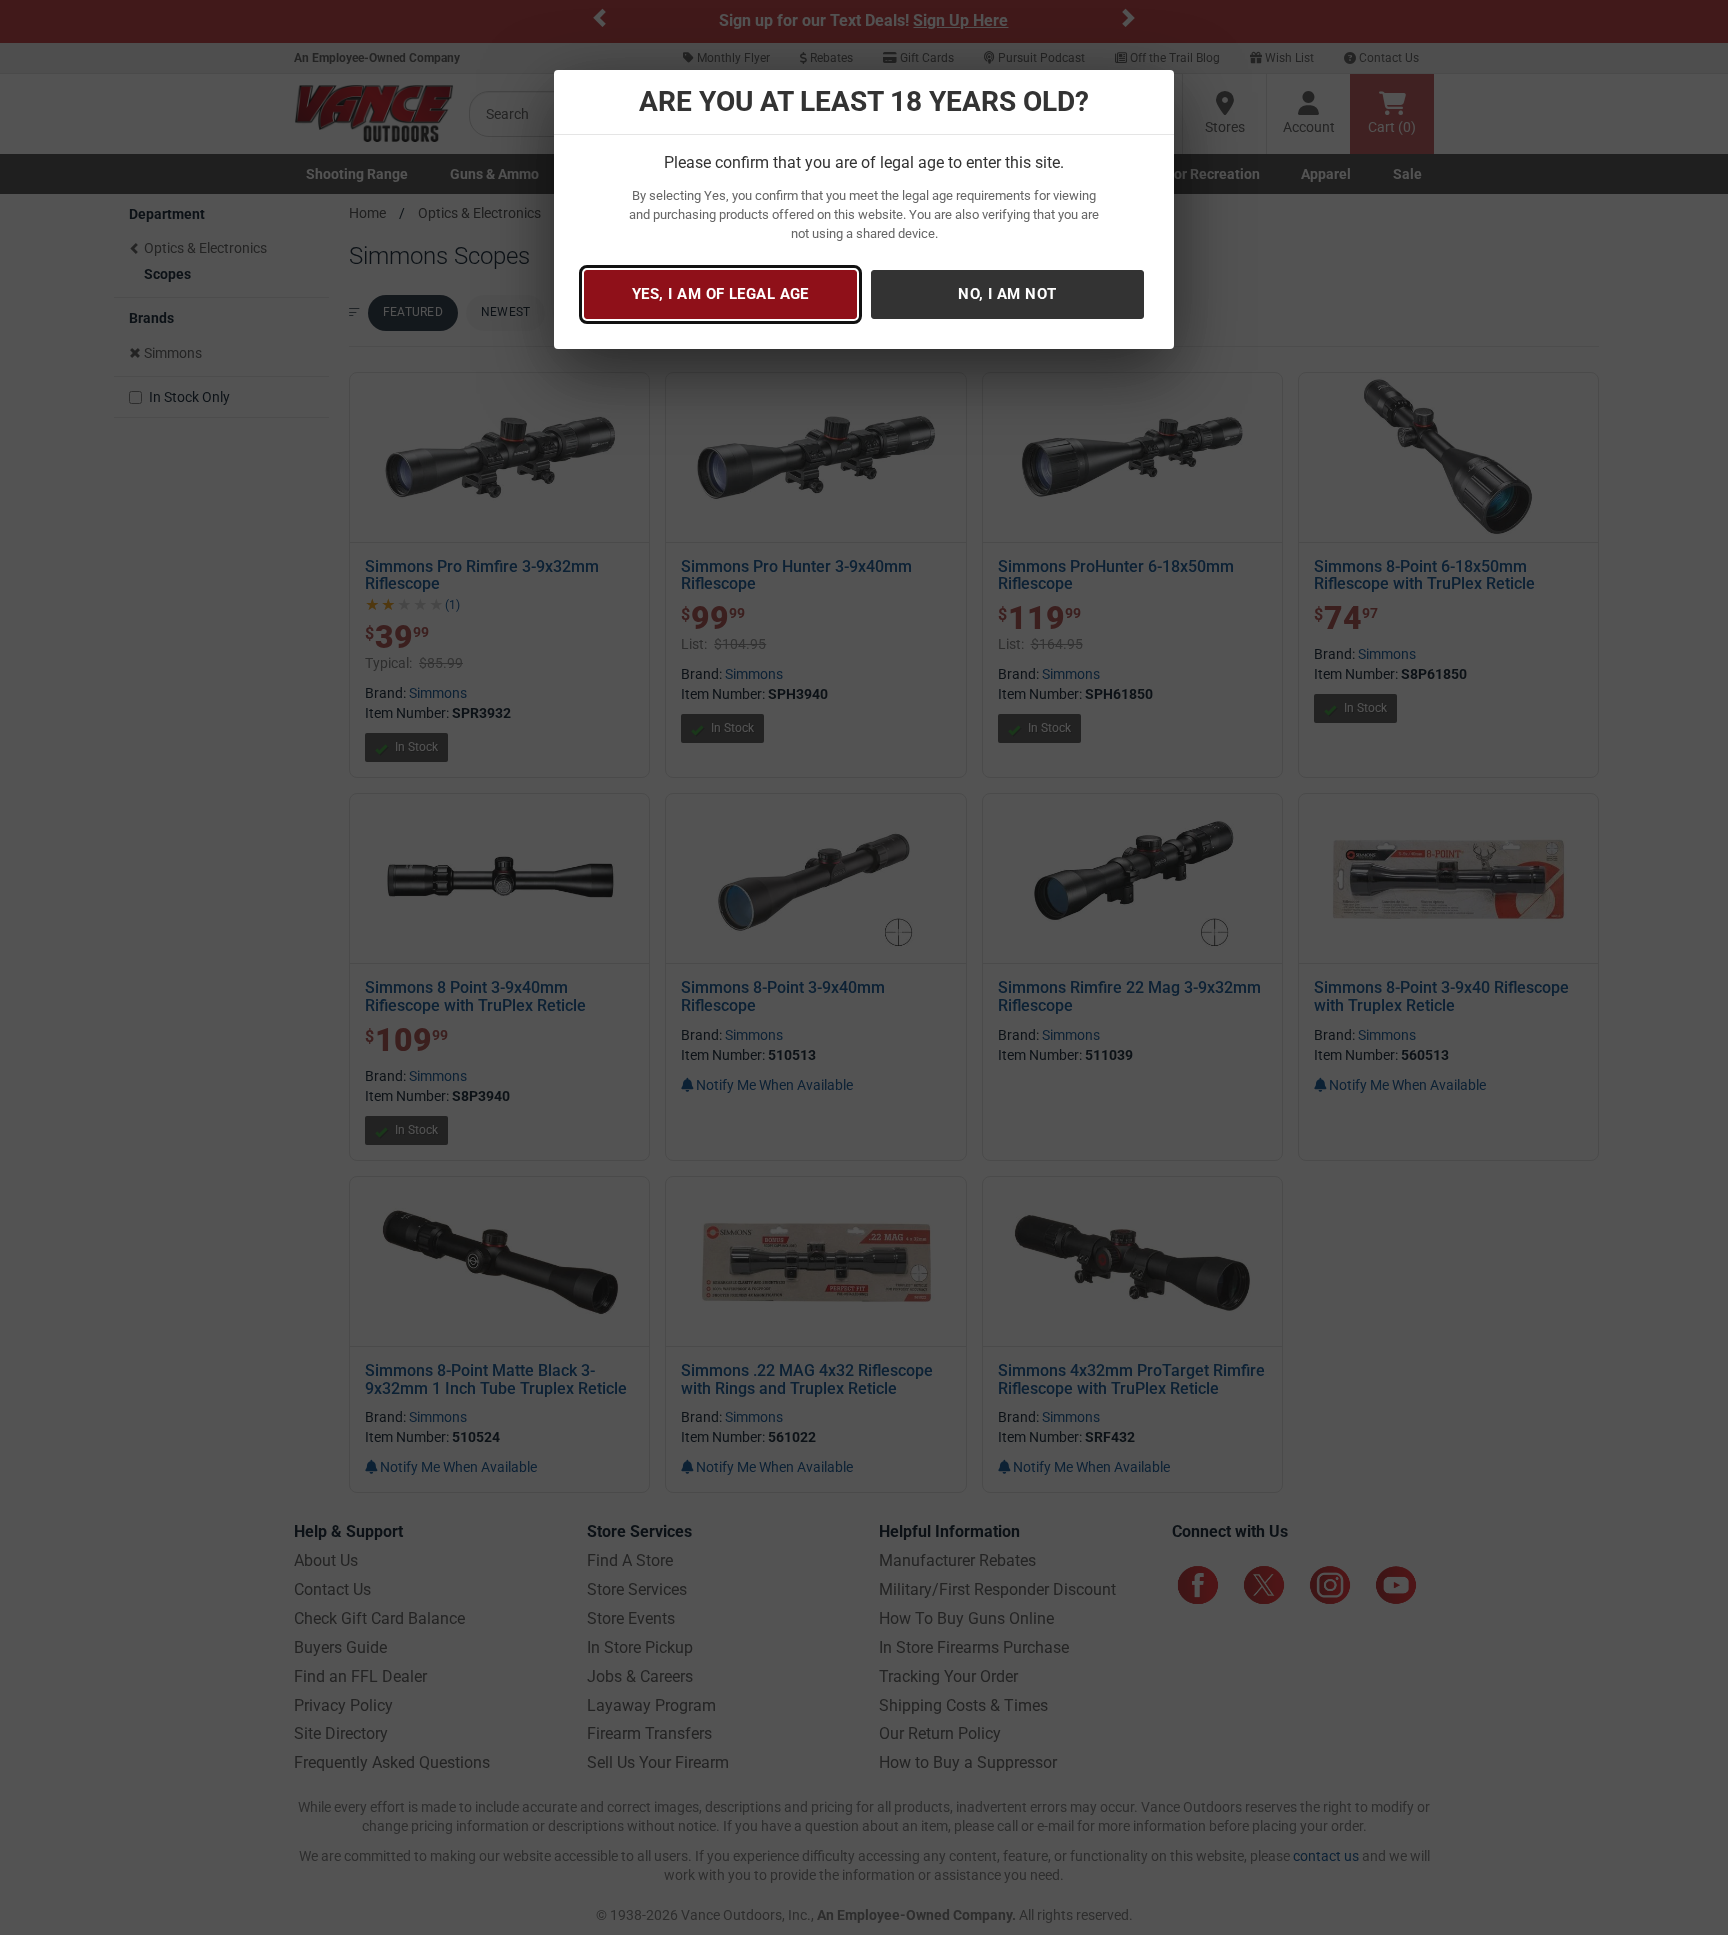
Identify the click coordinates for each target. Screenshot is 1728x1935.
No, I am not (1007, 294)
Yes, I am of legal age (720, 294)
